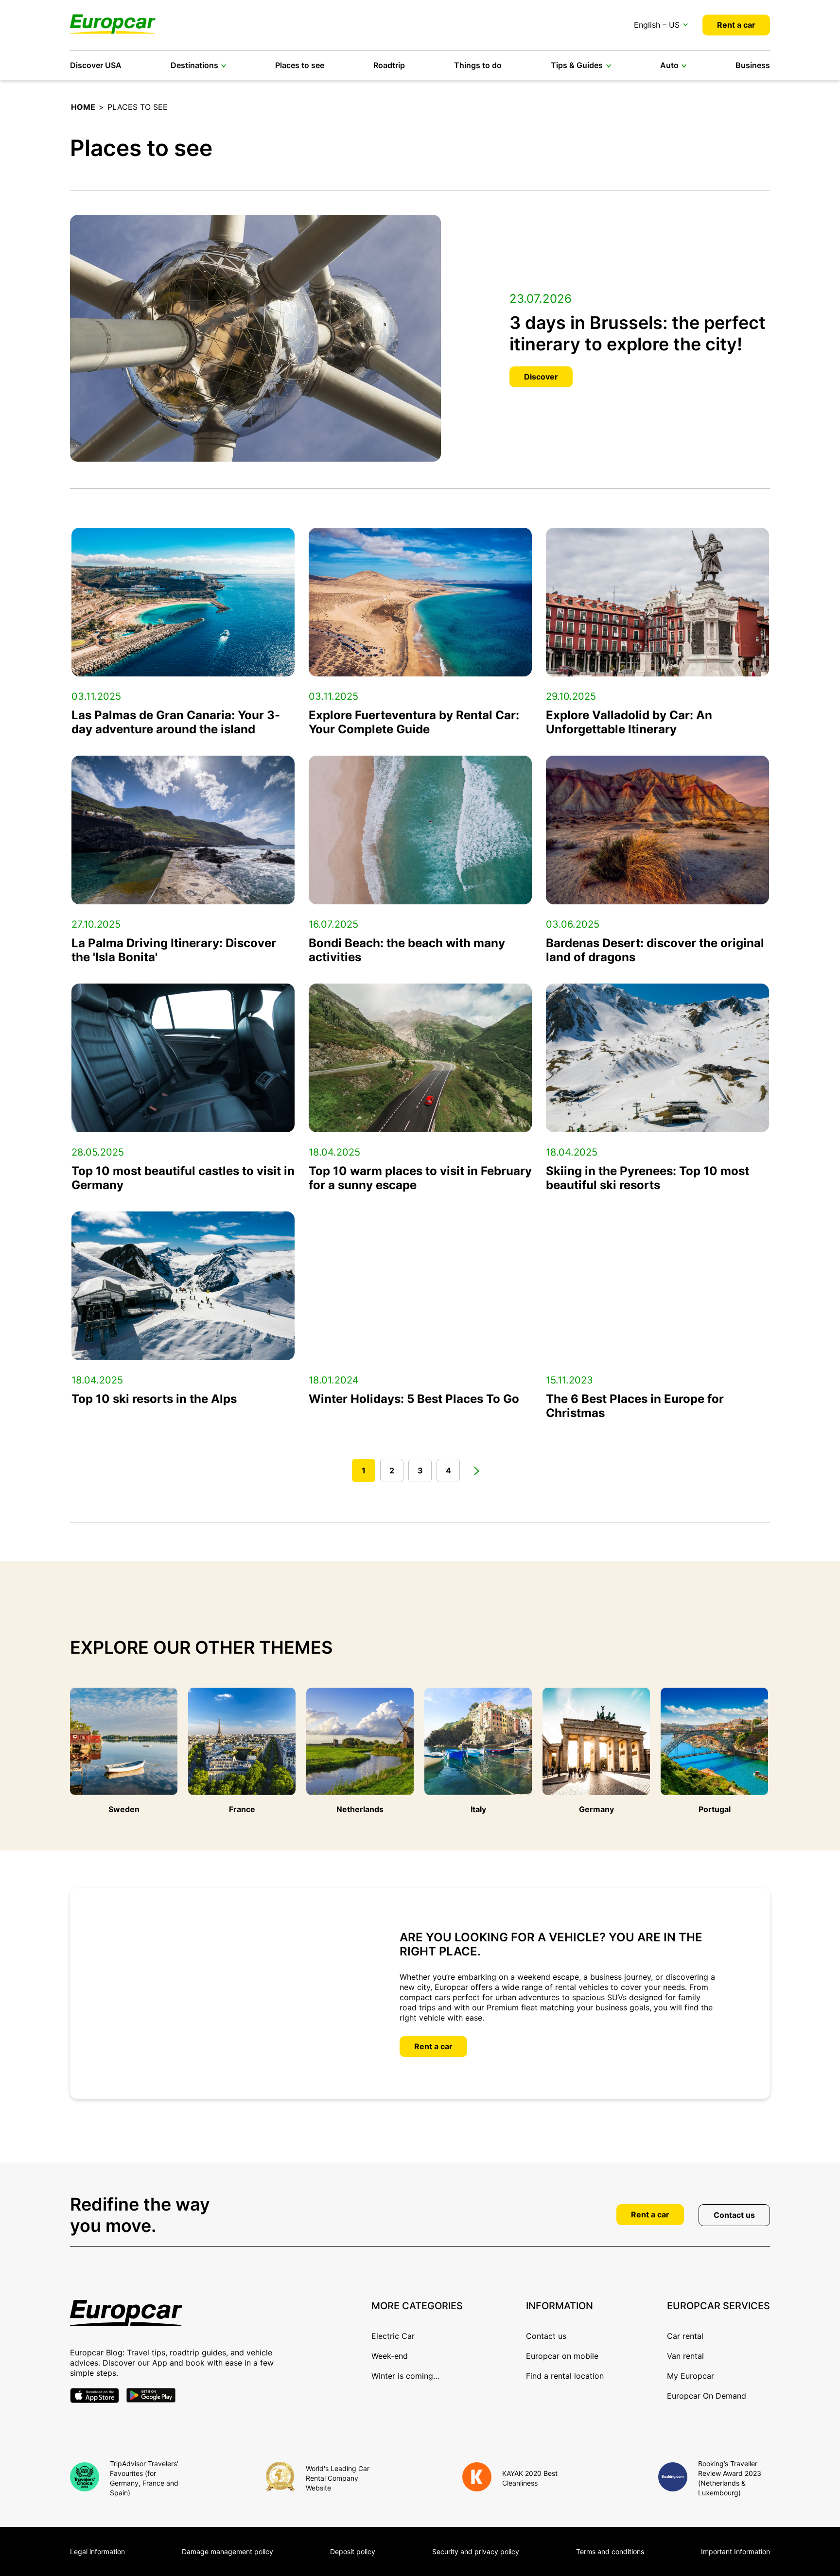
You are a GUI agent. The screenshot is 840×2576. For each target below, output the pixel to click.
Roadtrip (389, 65)
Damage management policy (227, 2551)
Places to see (300, 65)
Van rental (685, 2356)
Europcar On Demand (707, 2396)
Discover (541, 377)
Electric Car (393, 2336)
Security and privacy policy (476, 2551)
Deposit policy (353, 2551)
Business (753, 65)
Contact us (734, 2215)
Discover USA (96, 65)
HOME (83, 107)
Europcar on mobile (562, 2356)
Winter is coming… (405, 2376)
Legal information (97, 2551)
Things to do (478, 65)
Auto (669, 65)
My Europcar (691, 2376)
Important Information (735, 2551)
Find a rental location (565, 2376)
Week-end (390, 2356)
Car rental (685, 2336)
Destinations (194, 65)
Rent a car (736, 25)
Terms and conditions (610, 2551)
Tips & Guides (577, 65)
